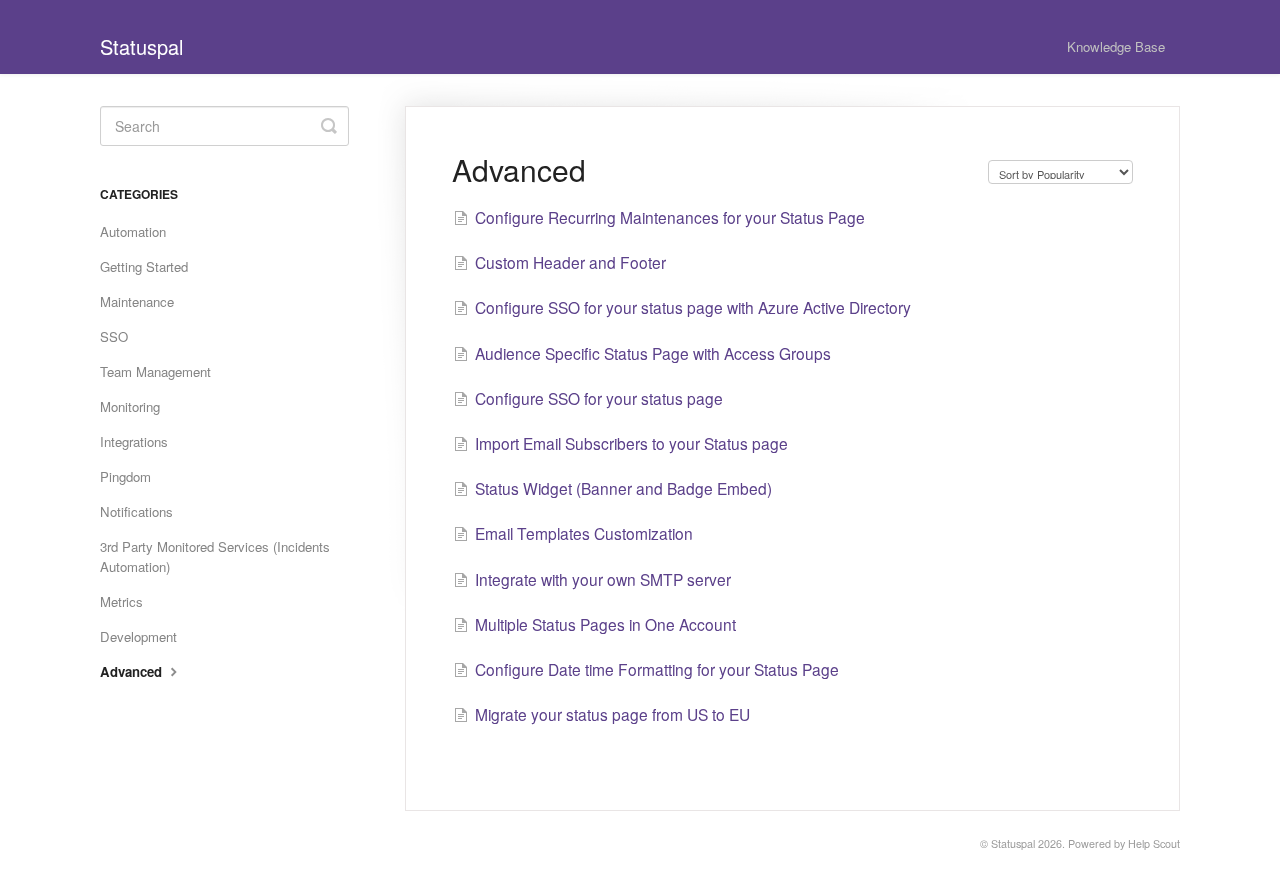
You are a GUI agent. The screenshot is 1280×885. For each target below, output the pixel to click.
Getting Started (144, 266)
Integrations (134, 441)
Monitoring (130, 406)
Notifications (136, 511)
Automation (133, 231)
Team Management (155, 371)
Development (138, 636)
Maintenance (137, 301)
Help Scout (1154, 843)
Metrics (121, 601)
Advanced (133, 671)
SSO (114, 336)
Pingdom (125, 476)
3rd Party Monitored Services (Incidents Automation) (215, 556)
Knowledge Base (1116, 46)
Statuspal (1013, 843)
